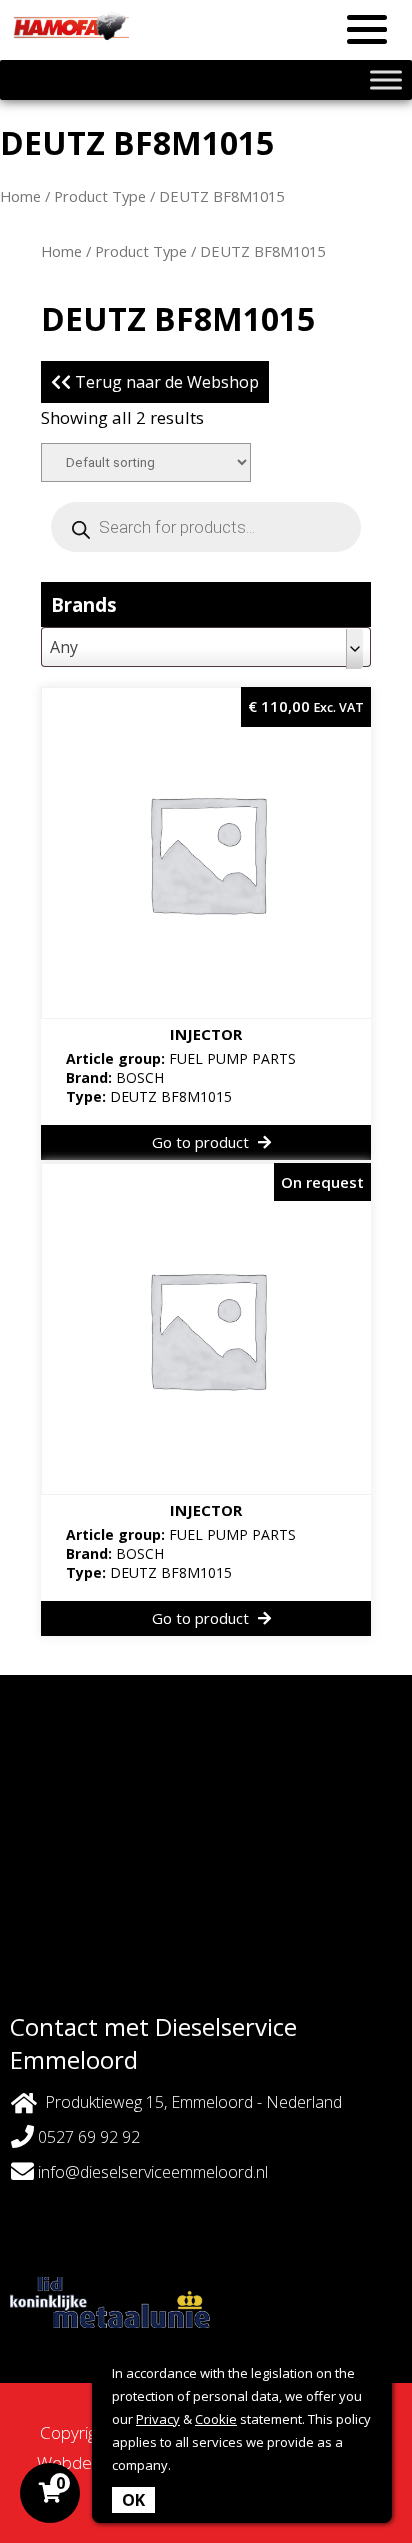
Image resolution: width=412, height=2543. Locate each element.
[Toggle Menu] (386, 79)
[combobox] (206, 647)
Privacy (158, 2419)
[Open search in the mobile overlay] (206, 527)
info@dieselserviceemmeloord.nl (153, 2172)
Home (20, 196)
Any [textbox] (64, 647)
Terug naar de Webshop (165, 382)
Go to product (202, 1142)
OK (133, 2500)
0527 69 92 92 (87, 2137)
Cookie (216, 2419)
